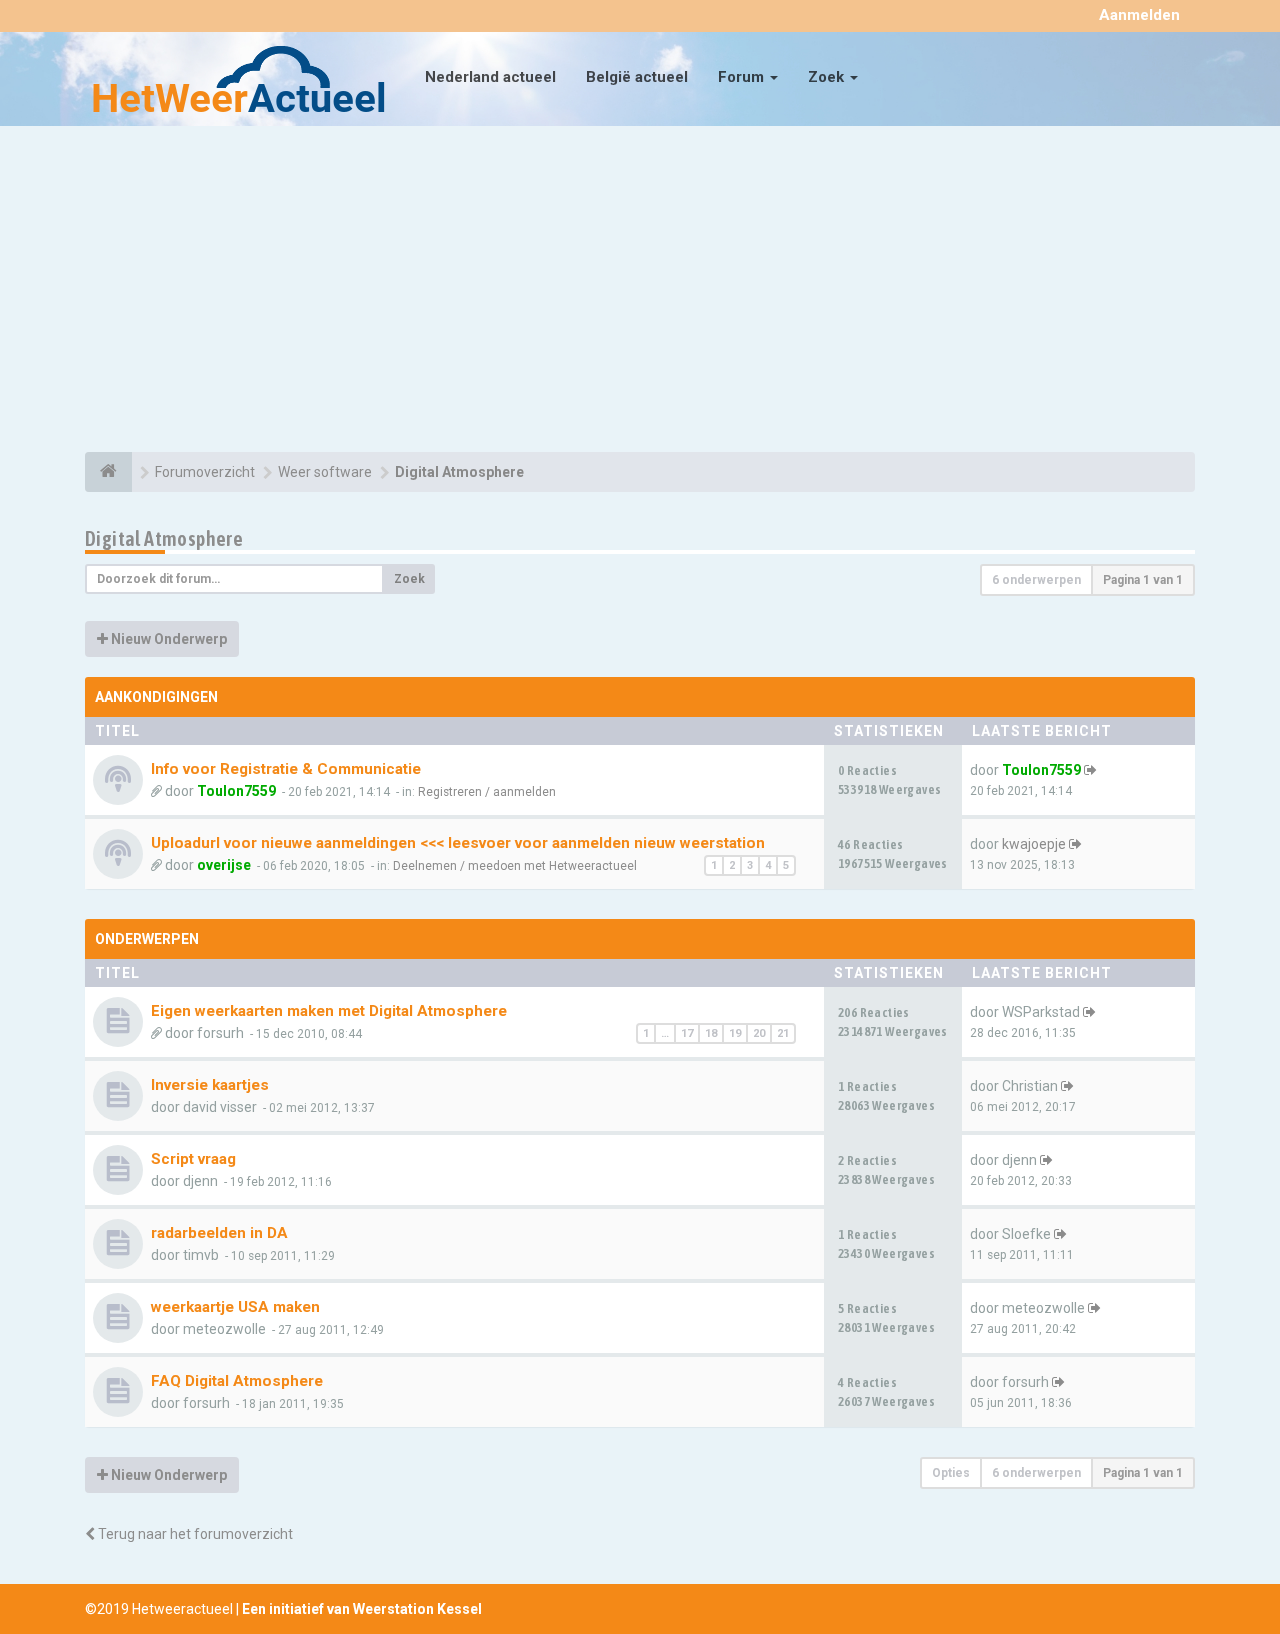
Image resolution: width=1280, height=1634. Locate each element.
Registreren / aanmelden (487, 792)
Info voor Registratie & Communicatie (286, 769)
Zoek (828, 77)
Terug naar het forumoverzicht (194, 1534)
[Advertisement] (640, 292)
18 (711, 1033)
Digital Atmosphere (164, 538)
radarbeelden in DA (219, 1233)
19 (735, 1033)
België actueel (637, 77)
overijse (224, 865)
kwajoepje (1034, 844)
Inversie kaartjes (210, 1085)
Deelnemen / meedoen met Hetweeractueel (515, 866)
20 (759, 1033)
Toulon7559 (236, 791)
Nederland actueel (490, 77)
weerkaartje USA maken (235, 1307)
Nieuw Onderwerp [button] (167, 639)
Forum (743, 77)
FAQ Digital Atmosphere (237, 1381)
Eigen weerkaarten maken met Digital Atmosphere (329, 1011)
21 (783, 1033)
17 (687, 1033)
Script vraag (193, 1159)
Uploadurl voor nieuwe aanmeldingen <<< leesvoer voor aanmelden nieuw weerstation (458, 843)
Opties (951, 1473)
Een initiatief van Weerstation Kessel (362, 1609)
